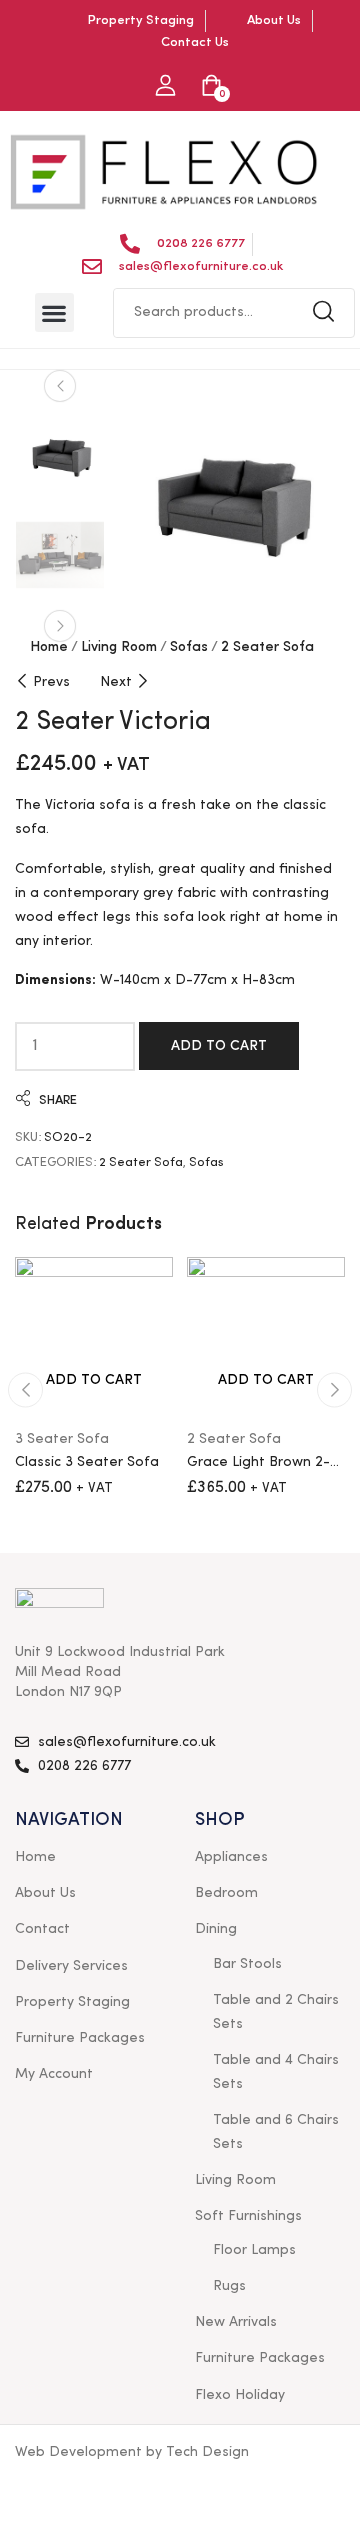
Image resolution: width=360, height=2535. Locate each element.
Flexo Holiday (240, 2395)
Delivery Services (71, 1966)
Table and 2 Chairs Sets (276, 2012)
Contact (42, 1929)
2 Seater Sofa (267, 647)
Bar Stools (247, 1964)
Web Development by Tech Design (132, 2452)
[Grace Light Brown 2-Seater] (266, 1336)
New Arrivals (236, 2322)
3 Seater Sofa (62, 1439)
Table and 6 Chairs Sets (276, 2132)
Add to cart (219, 1046)
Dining (216, 1929)
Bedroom (226, 1893)
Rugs (229, 2286)
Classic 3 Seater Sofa (87, 1462)
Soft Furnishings (248, 2216)
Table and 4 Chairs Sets (276, 2072)
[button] (54, 312)
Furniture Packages (80, 2038)
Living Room (119, 647)
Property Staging (72, 2002)
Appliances (231, 1857)
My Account (54, 2074)
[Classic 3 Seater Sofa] (94, 1336)
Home (49, 647)
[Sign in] (165, 86)
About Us (45, 1893)
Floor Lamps (254, 2250)
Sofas (189, 647)
